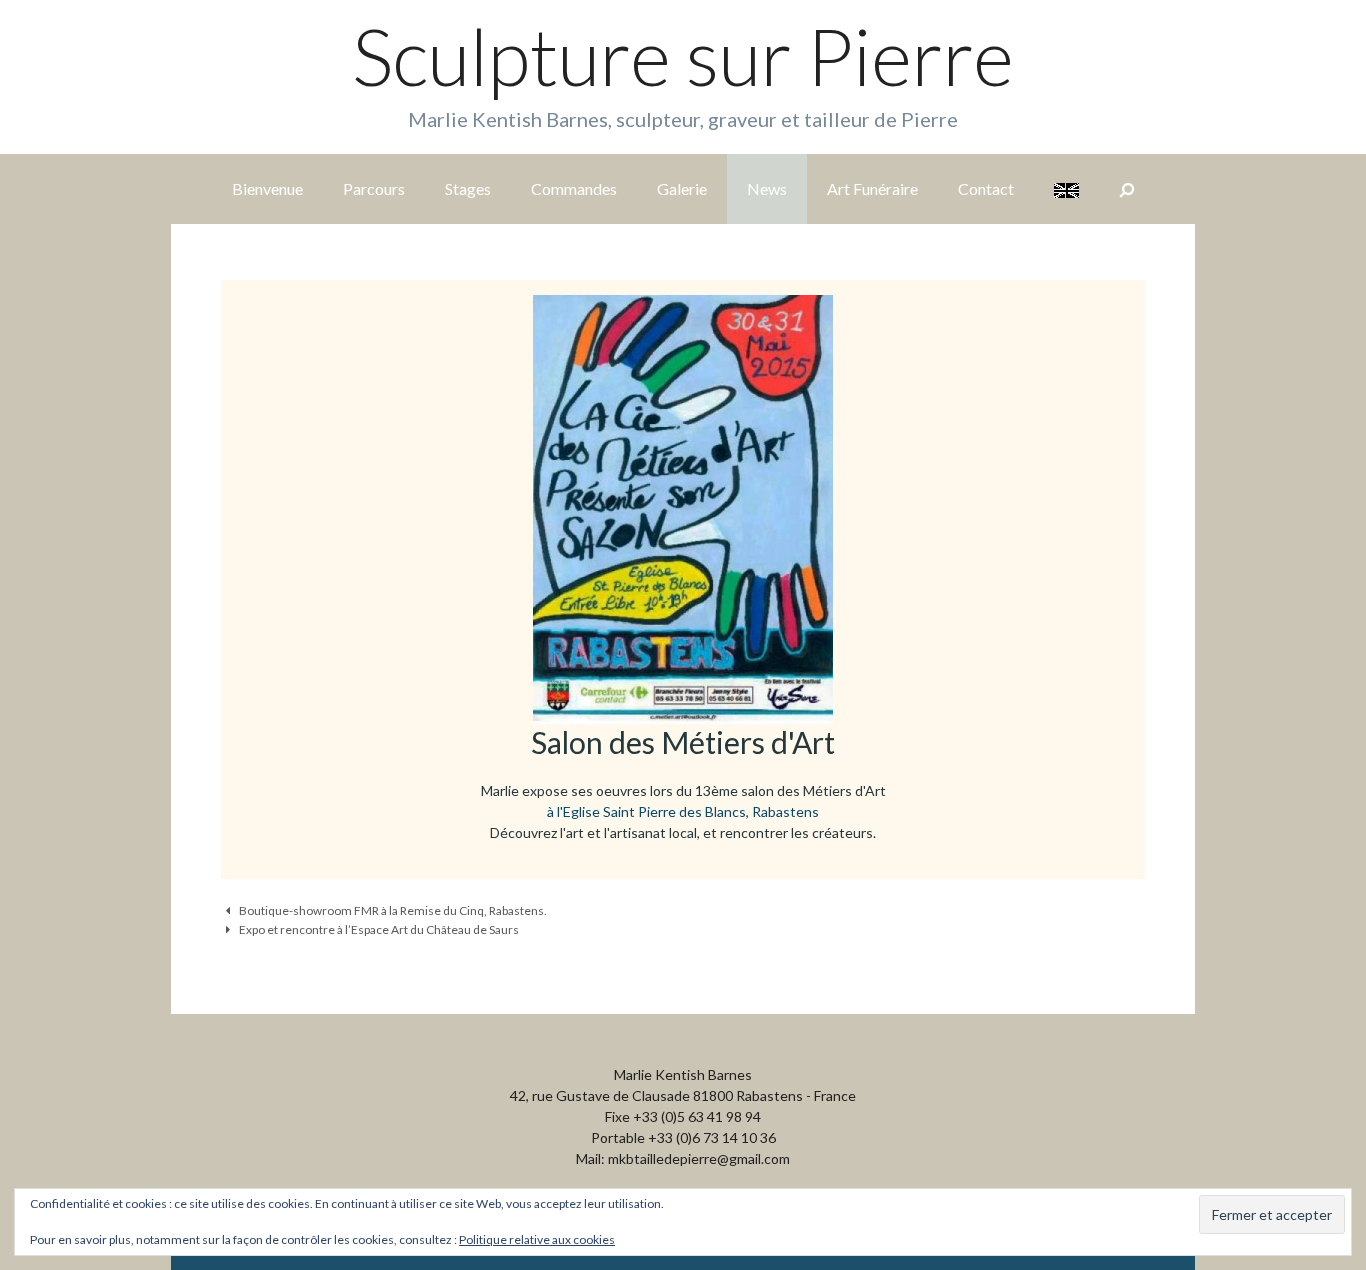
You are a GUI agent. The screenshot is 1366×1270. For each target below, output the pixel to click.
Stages (468, 188)
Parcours (374, 188)
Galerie (682, 188)
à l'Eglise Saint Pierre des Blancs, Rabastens (683, 811)
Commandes (574, 188)
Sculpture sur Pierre (683, 56)
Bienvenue (267, 188)
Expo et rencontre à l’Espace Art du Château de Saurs (379, 929)
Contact (986, 188)
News (767, 188)
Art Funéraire (872, 188)
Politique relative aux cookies (537, 1239)
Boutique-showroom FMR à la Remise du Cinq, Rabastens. (393, 910)
